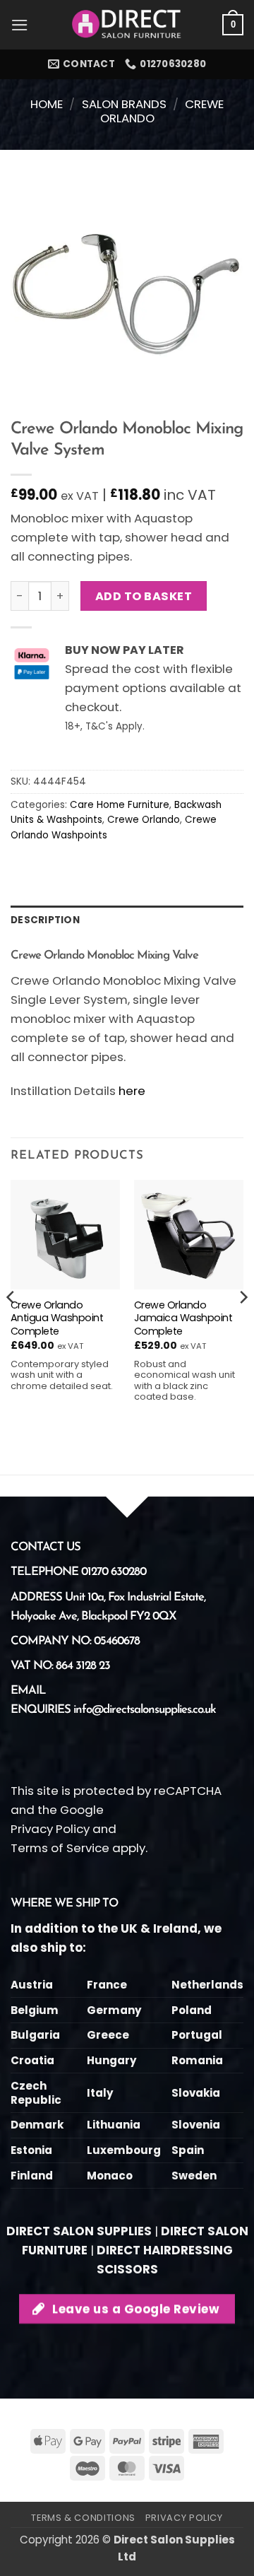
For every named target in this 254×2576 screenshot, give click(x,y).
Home (47, 104)
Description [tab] (45, 920)
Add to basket (144, 596)
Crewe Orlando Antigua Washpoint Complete (57, 1318)
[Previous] (11, 1326)
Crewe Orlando (144, 820)
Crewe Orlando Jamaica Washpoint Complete (183, 1318)
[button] (20, 25)
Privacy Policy (50, 1829)
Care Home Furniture (120, 805)
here (132, 1091)
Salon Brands (124, 104)
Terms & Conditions (83, 2518)
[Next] (243, 1326)
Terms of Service (60, 1848)
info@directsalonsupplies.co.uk (145, 1710)
